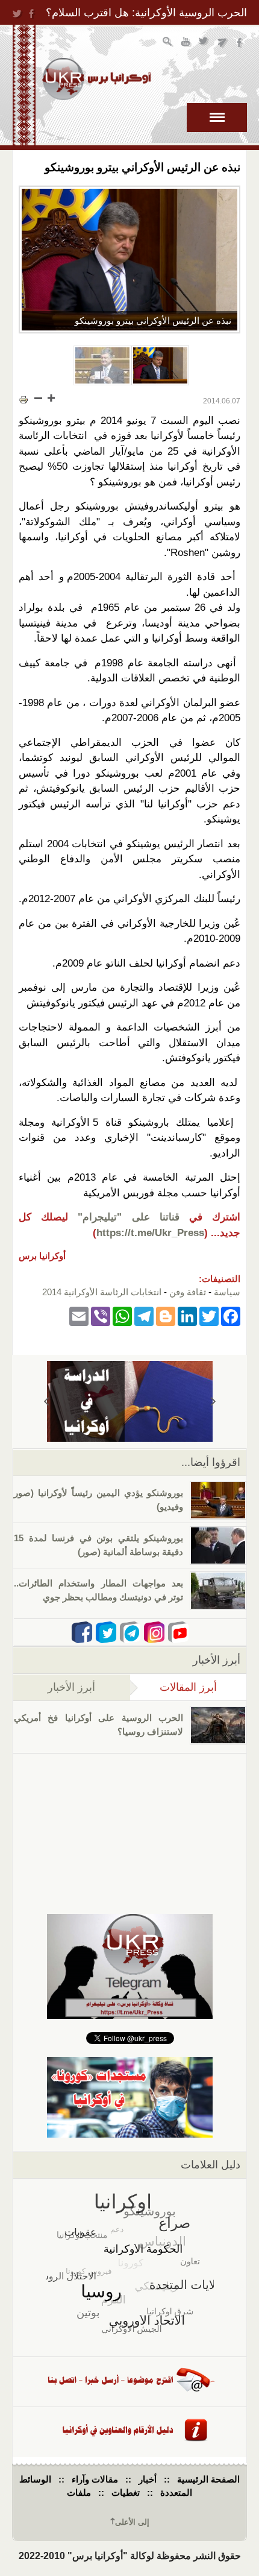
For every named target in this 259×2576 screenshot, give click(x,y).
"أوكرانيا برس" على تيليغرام (223, 43)
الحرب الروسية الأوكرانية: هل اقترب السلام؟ (146, 13)
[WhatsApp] (122, 1316)
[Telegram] (144, 1316)
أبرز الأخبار (71, 1687)
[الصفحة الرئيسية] (96, 79)
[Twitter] (209, 1316)
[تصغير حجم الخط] (39, 398)
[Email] (79, 1316)
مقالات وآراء (95, 2479)
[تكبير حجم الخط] (51, 398)
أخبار (148, 2479)
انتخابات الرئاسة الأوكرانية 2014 (102, 1292)
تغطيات (126, 2492)
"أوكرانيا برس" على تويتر (204, 43)
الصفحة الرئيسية (208, 2479)
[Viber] (101, 1316)
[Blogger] (166, 1316)
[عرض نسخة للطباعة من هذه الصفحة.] (23, 399)
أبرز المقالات (173, 1687)
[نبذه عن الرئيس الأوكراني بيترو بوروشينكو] (129, 260)
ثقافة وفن (188, 1292)
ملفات (79, 2492)
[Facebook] (231, 1316)
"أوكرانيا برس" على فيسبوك (241, 43)
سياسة (227, 1292)
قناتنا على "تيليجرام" (128, 1217)
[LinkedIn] (187, 1316)
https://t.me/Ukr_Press (150, 1233)
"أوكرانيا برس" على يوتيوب (186, 43)
